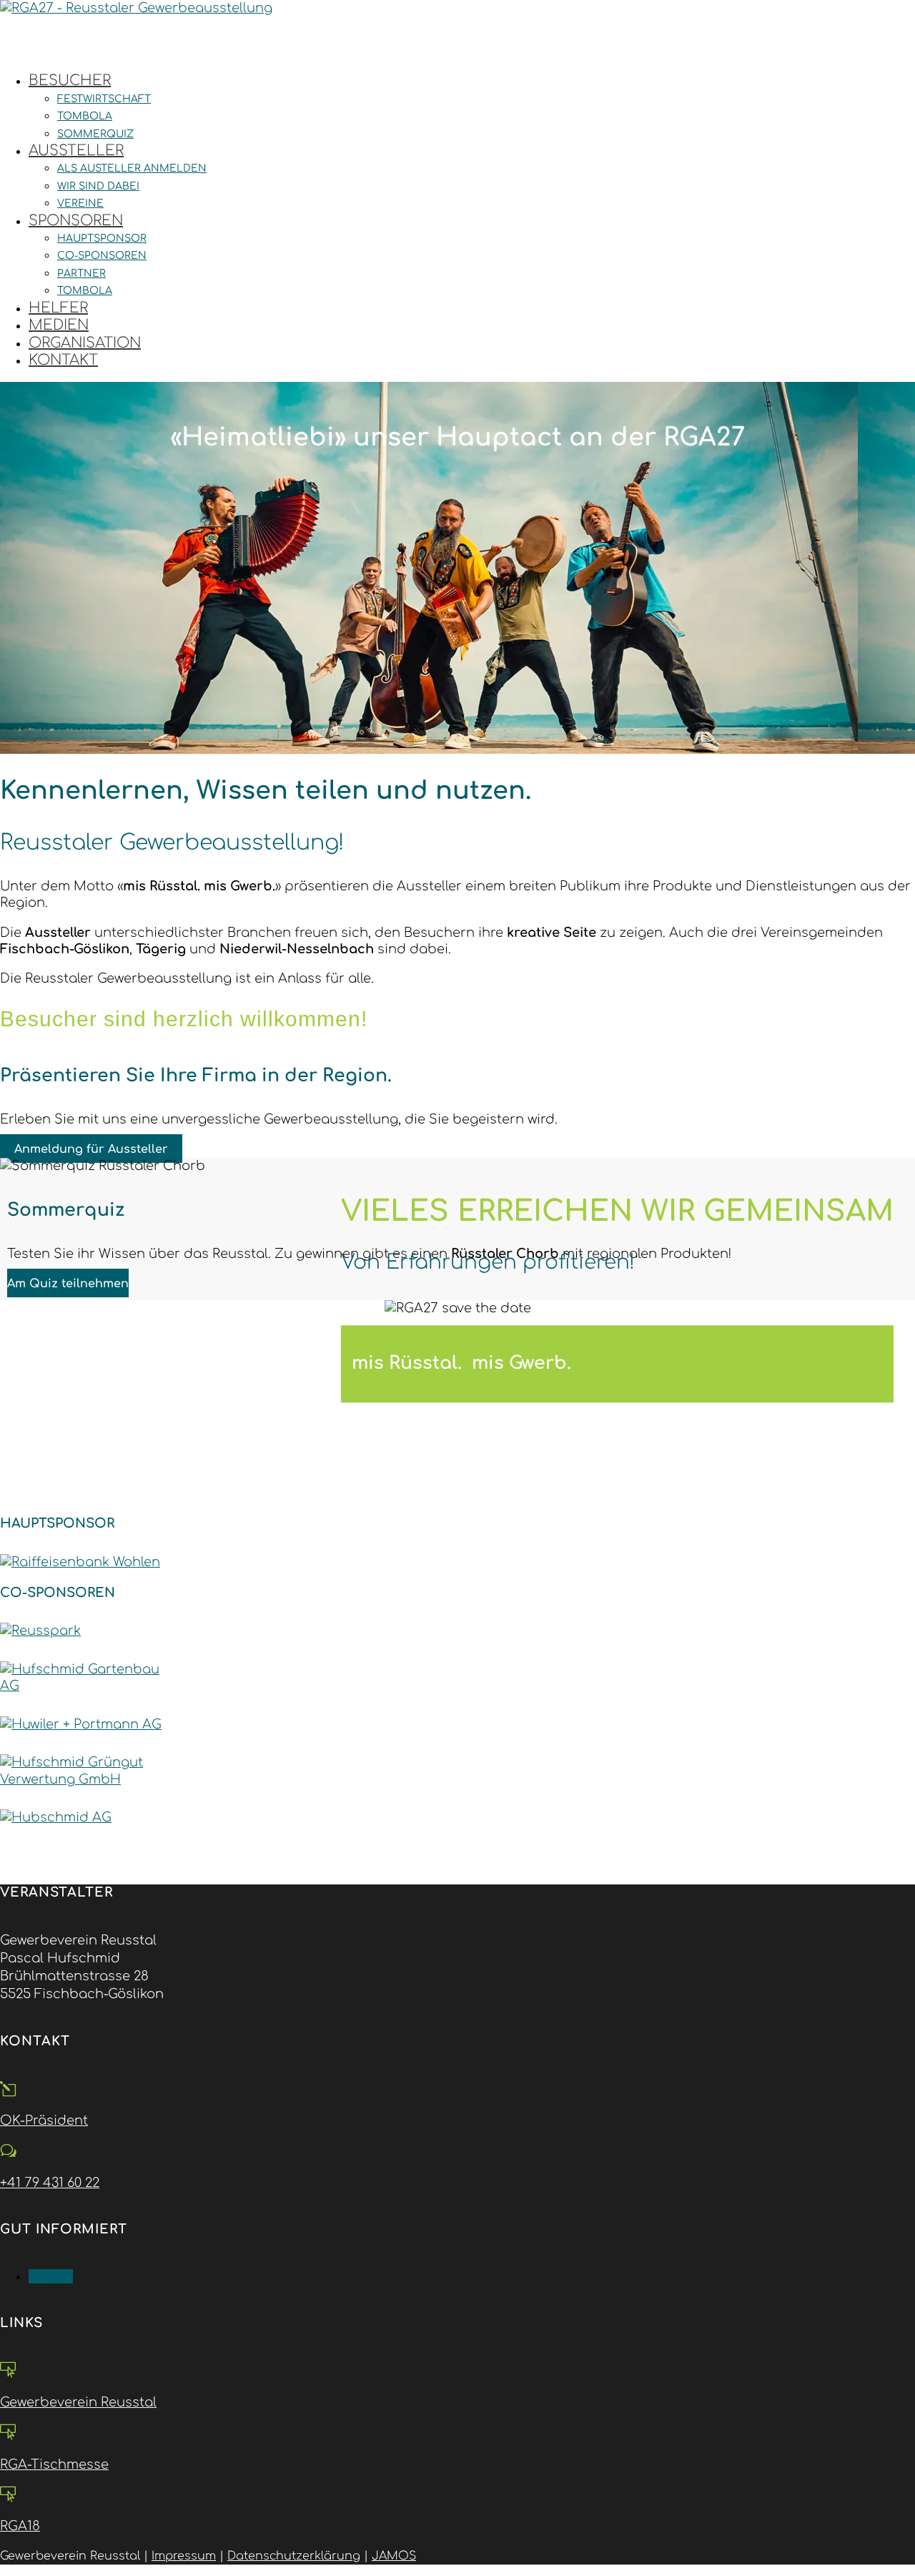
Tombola (85, 116)
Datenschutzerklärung (294, 2556)
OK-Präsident (44, 2120)
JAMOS (394, 2556)
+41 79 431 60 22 (50, 2183)
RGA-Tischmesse (54, 2464)
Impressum (184, 2556)
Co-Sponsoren (102, 256)
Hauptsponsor (102, 239)
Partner (81, 274)
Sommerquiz (95, 134)
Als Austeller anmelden (132, 168)
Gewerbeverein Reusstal (78, 2402)
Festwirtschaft (104, 99)
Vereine (80, 203)
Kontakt (63, 360)
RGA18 (20, 2526)
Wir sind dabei (98, 186)
